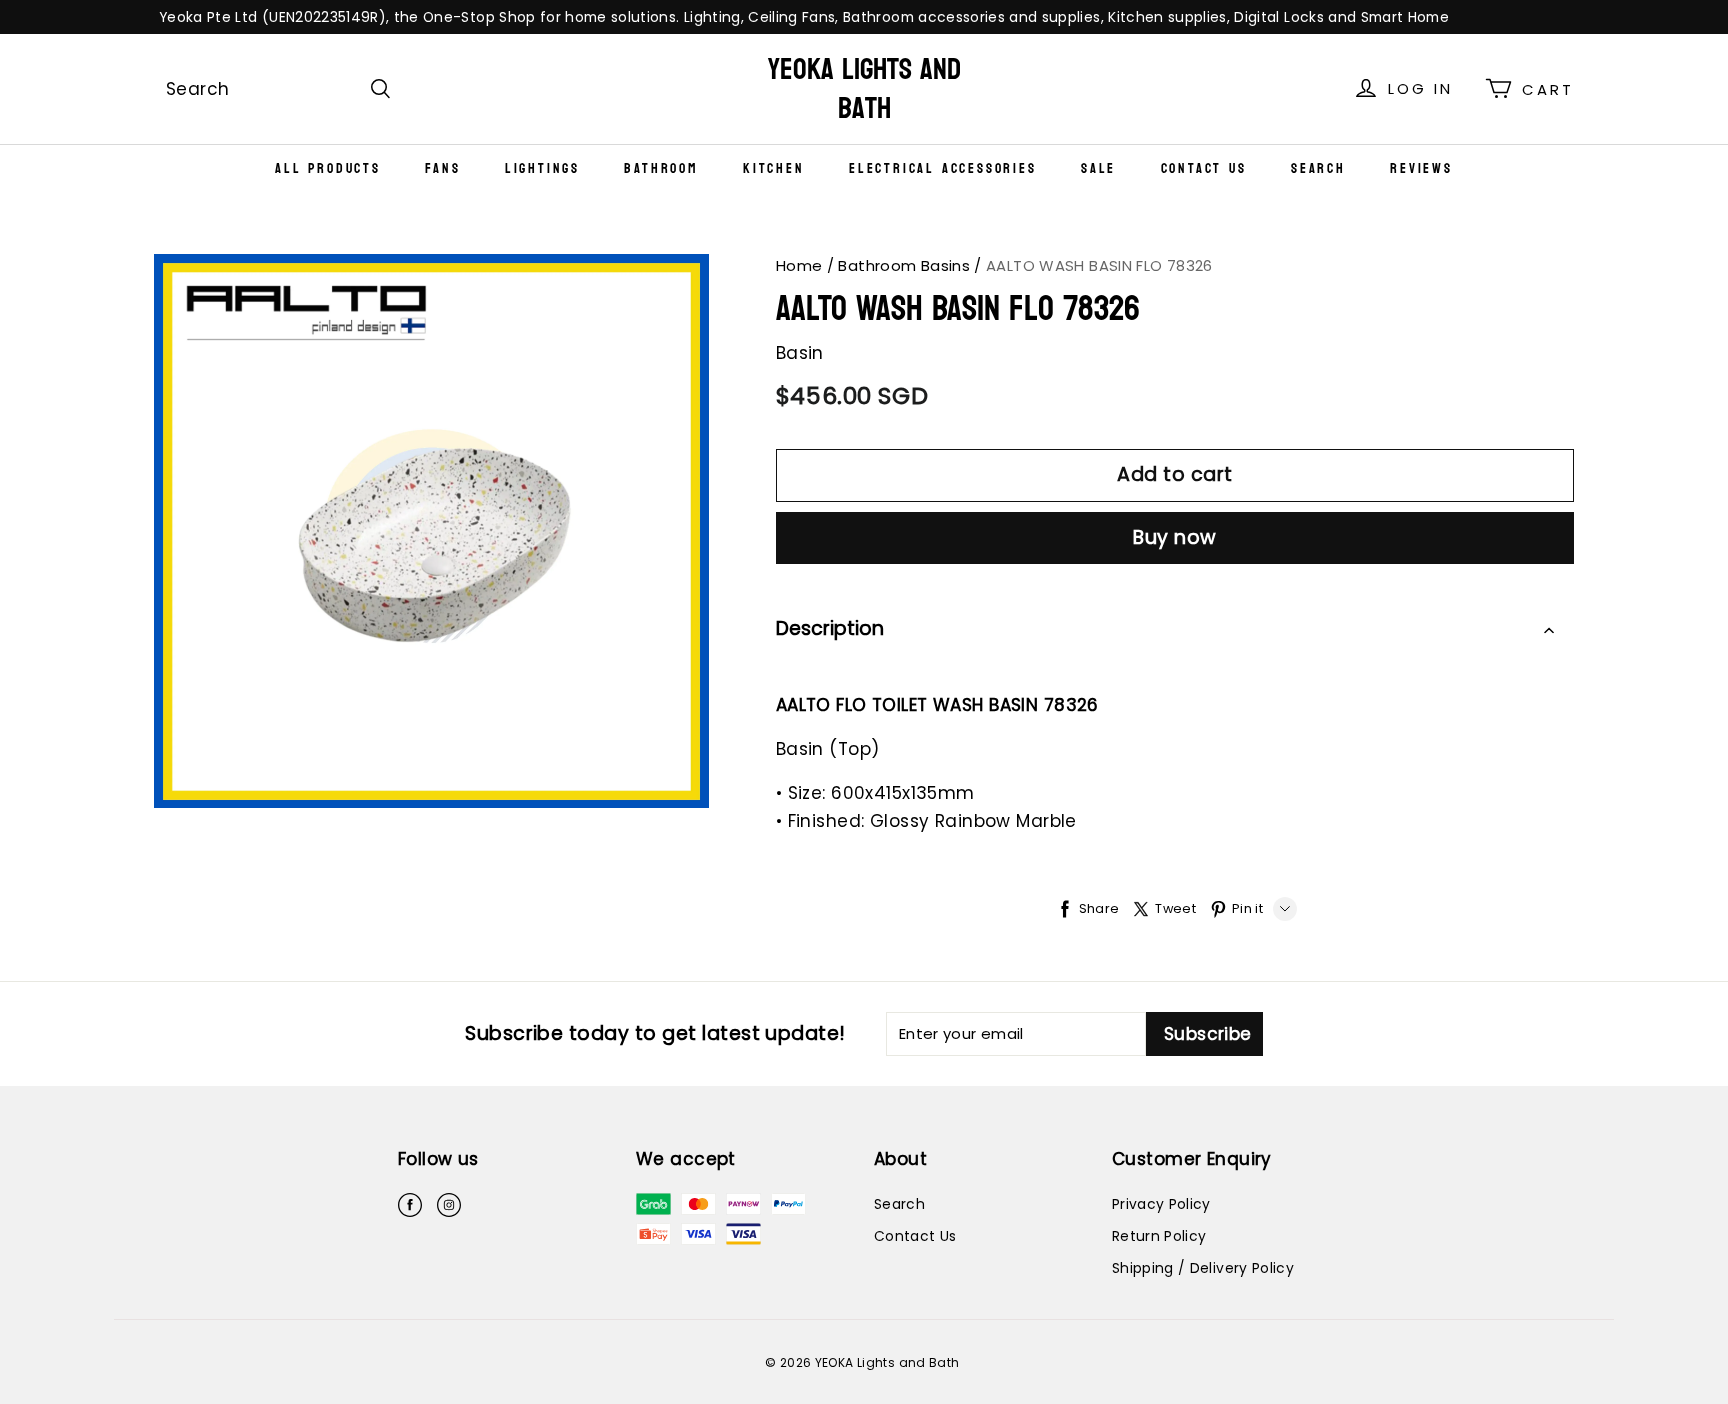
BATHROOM (661, 168)
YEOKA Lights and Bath (864, 89)
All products (328, 168)
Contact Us (1204, 168)
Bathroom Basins (904, 265)
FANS (442, 168)
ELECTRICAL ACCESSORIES (943, 168)
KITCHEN (774, 168)
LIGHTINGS (542, 168)
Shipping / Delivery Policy (1203, 1268)
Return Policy (1159, 1236)
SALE (1098, 168)
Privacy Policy (1161, 1204)
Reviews (1421, 168)
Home (799, 265)
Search (1318, 168)
